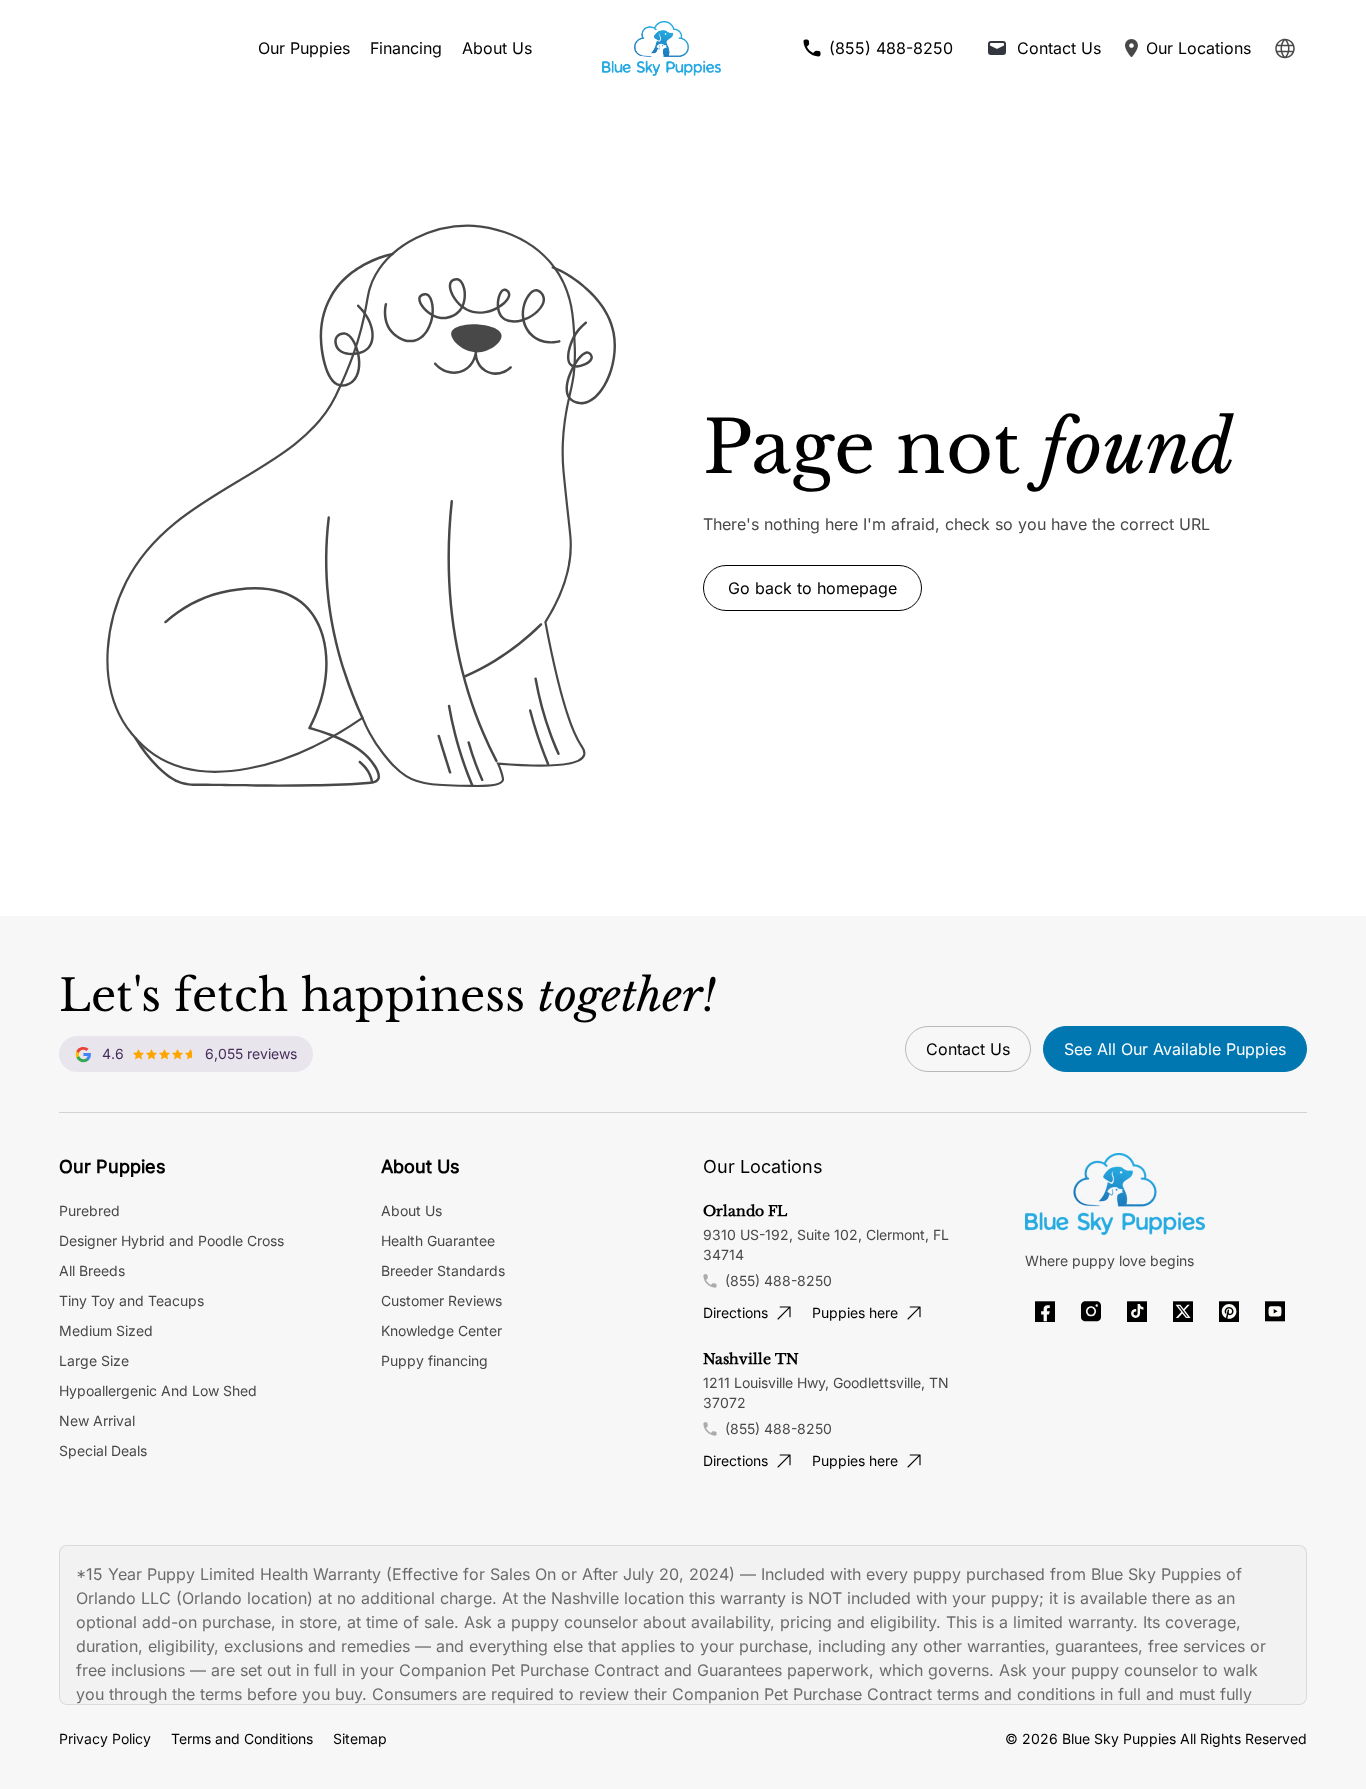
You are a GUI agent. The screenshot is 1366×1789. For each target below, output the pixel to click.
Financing (406, 48)
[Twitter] (1183, 1311)
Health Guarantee (438, 1240)
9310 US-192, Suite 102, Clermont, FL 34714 (826, 1244)
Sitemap (360, 1738)
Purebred (89, 1210)
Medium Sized (106, 1330)
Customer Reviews (441, 1300)
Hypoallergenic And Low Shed (158, 1390)
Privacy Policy (105, 1738)
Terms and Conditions (242, 1738)
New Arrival (97, 1420)
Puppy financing (434, 1360)
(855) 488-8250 (778, 1280)
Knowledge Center (441, 1330)
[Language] (1285, 48)
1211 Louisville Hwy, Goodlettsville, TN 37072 (826, 1392)
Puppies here (855, 1312)
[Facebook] (1045, 1311)
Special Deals (103, 1450)
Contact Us (968, 1049)
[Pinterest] (1229, 1311)
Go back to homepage (812, 588)
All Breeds (92, 1270)
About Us (497, 48)
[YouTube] (1275, 1311)
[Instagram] (1091, 1311)
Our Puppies (304, 48)
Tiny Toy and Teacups (131, 1300)
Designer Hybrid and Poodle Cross (171, 1240)
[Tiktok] (1137, 1311)
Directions (735, 1312)
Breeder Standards (443, 1270)
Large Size (94, 1360)
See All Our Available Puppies (1175, 1049)
